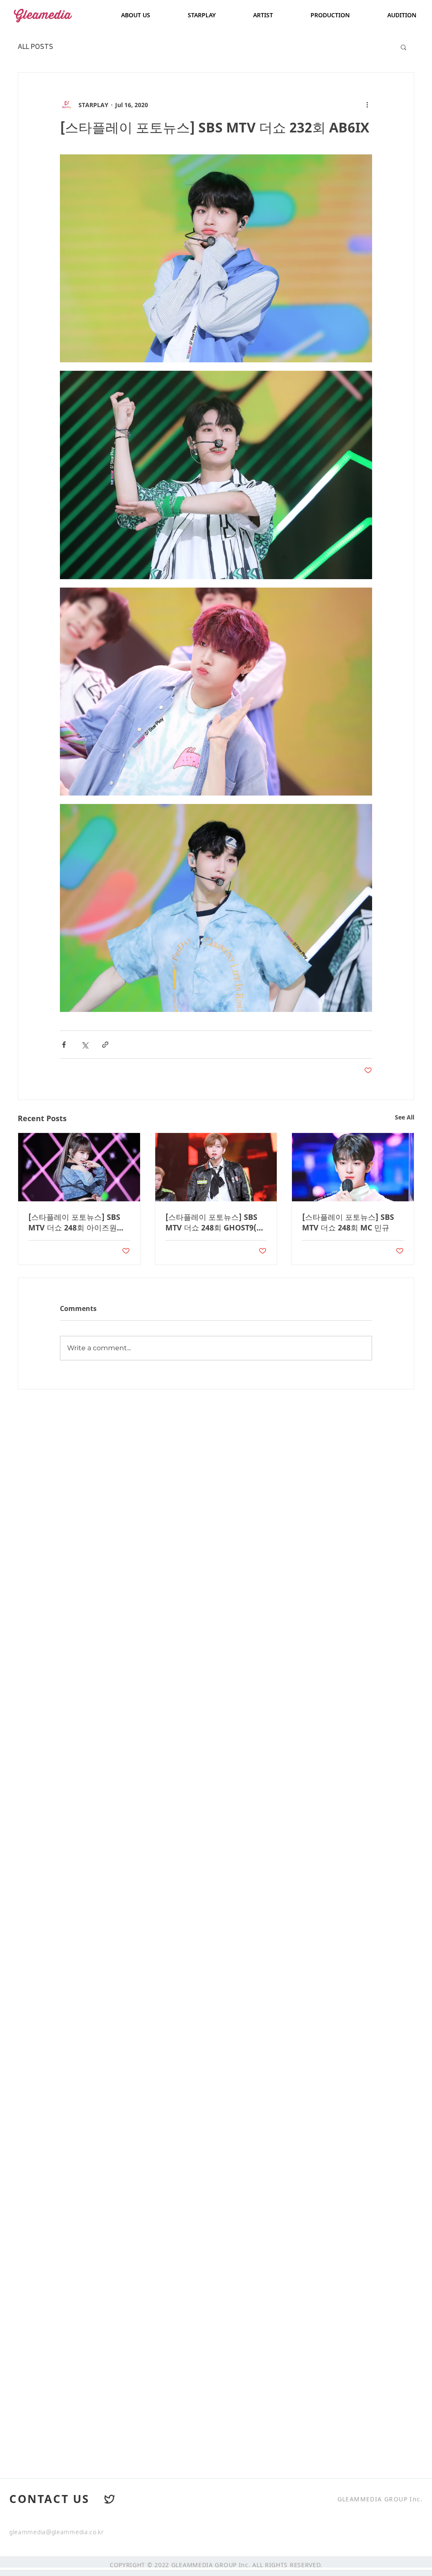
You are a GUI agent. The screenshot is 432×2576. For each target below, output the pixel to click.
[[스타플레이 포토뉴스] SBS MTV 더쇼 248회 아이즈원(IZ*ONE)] (79, 1167)
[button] (404, 47)
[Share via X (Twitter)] (85, 1045)
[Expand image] (216, 258)
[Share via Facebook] (64, 1045)
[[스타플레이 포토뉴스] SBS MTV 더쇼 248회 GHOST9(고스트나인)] (216, 1167)
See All (405, 1117)
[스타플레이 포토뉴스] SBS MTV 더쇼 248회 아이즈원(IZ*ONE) (74, 1222)
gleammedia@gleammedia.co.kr (57, 2532)
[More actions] (367, 105)
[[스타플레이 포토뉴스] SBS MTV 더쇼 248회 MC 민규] (353, 1167)
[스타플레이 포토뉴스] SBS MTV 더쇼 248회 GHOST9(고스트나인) (215, 1222)
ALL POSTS (35, 47)
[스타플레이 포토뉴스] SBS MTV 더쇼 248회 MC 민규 (348, 1222)
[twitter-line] (110, 2499)
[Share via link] (105, 1045)
